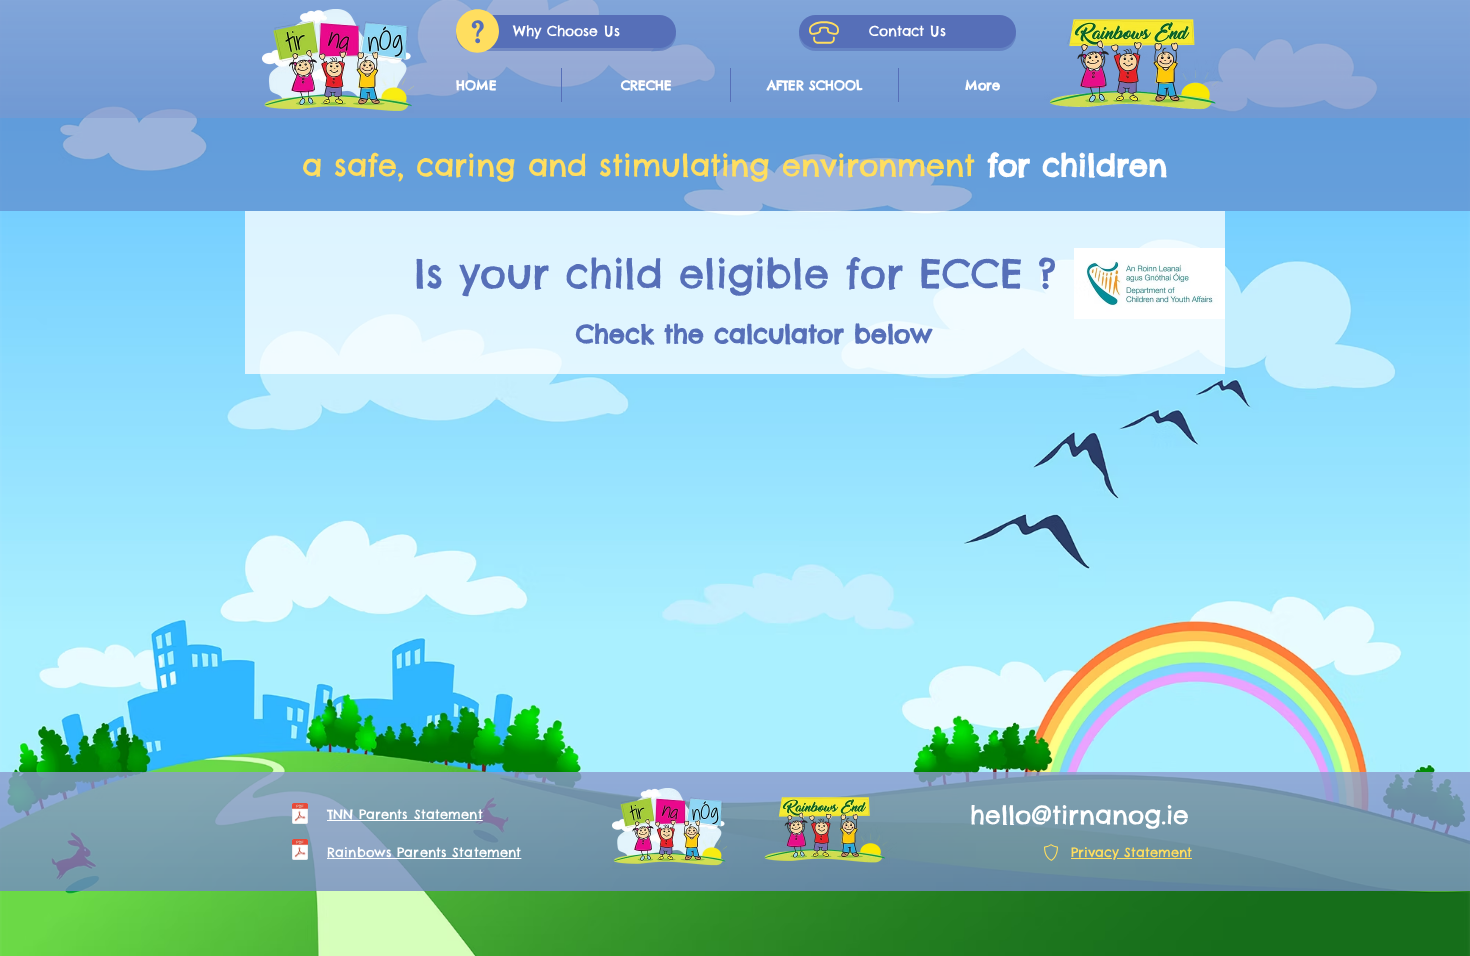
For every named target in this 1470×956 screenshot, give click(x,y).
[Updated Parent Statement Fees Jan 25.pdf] (300, 852)
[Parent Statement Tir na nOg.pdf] (300, 816)
